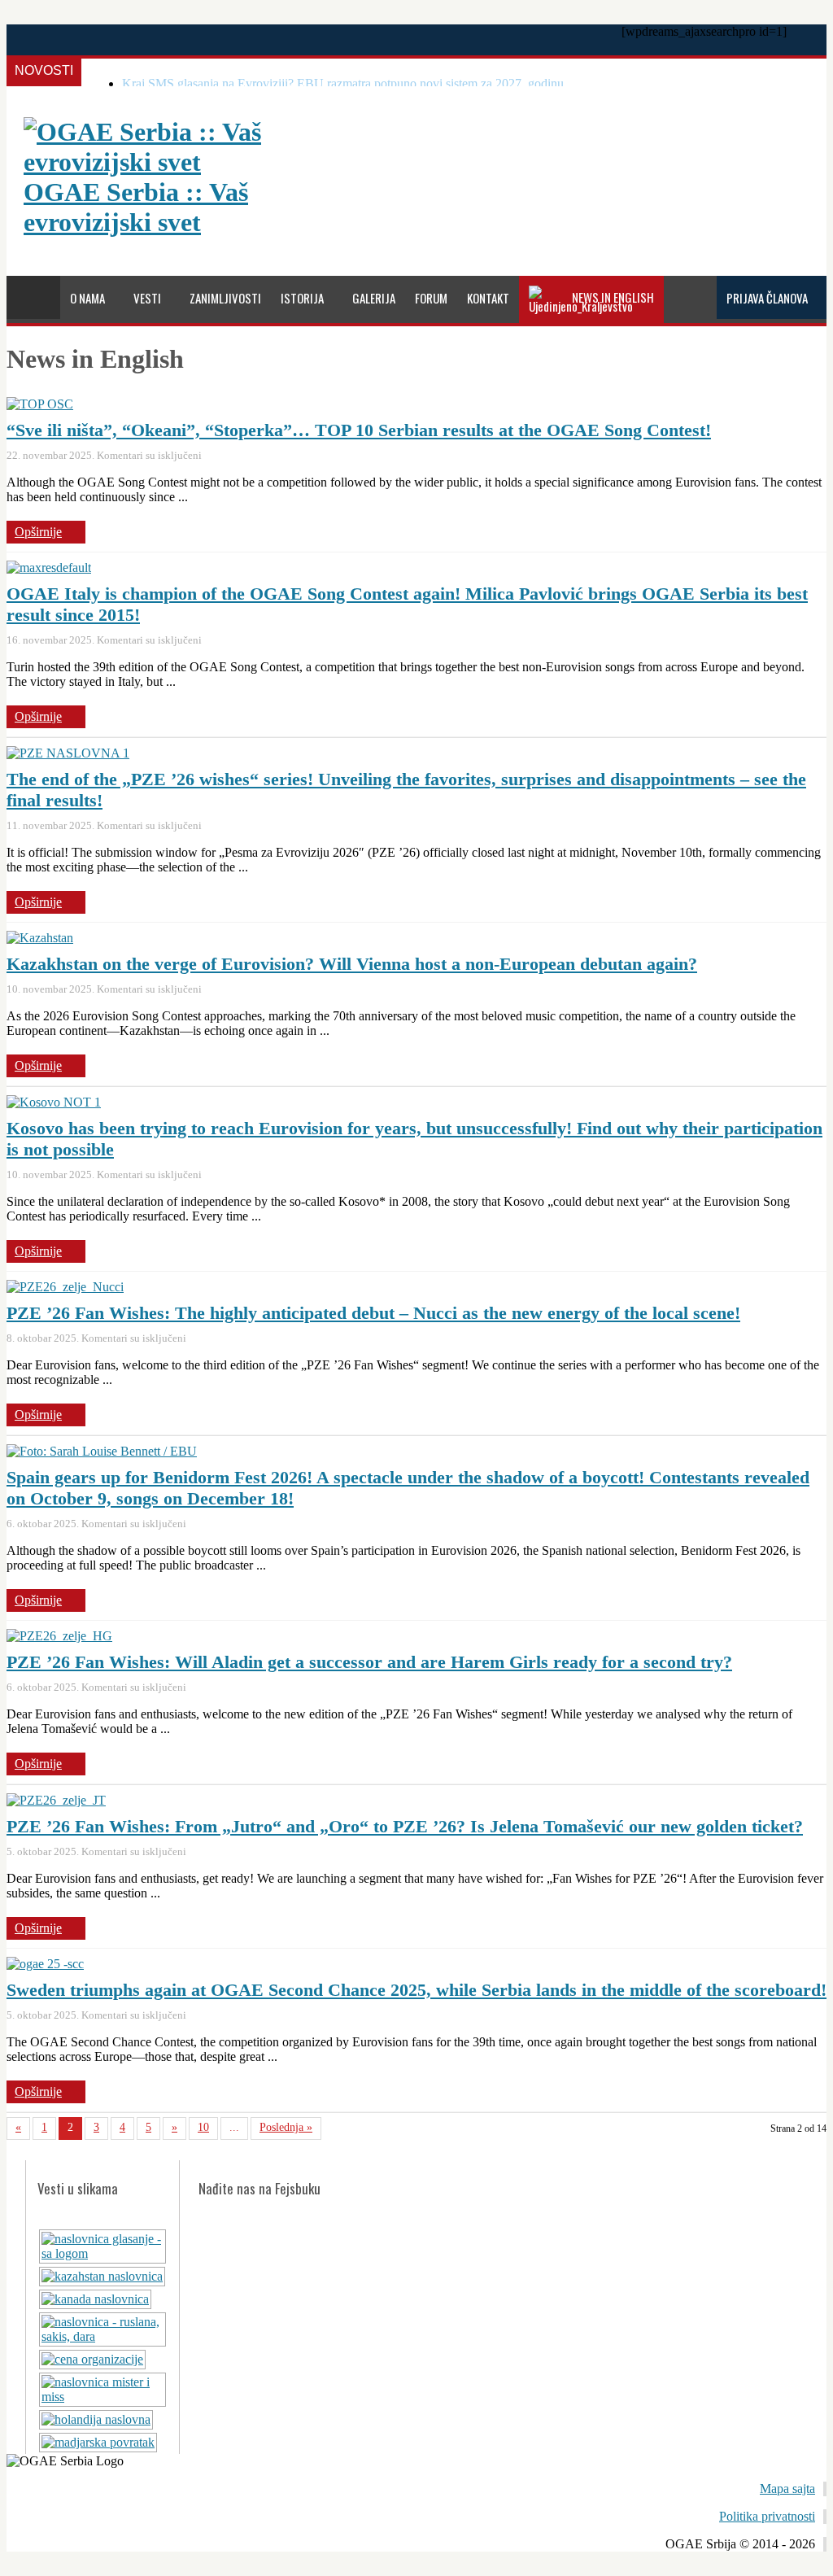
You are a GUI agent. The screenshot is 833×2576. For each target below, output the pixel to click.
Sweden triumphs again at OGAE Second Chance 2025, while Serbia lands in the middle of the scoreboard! (416, 1990)
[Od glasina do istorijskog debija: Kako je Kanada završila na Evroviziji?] (95, 2299)
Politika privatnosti (767, 2516)
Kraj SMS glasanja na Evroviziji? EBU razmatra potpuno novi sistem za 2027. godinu (343, 83)
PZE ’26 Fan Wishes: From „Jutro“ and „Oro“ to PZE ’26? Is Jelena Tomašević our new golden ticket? (405, 1826)
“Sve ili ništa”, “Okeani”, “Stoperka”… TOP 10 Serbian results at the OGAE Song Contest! (359, 430)
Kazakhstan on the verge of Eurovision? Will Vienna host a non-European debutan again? (352, 964)
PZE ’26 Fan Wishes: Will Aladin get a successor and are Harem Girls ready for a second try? (369, 1662)
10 (203, 2127)
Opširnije (38, 532)
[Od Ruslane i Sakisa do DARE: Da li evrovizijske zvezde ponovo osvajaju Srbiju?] (102, 2336)
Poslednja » (286, 2127)
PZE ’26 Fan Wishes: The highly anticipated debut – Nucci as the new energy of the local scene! (373, 1313)
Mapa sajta (787, 2489)
